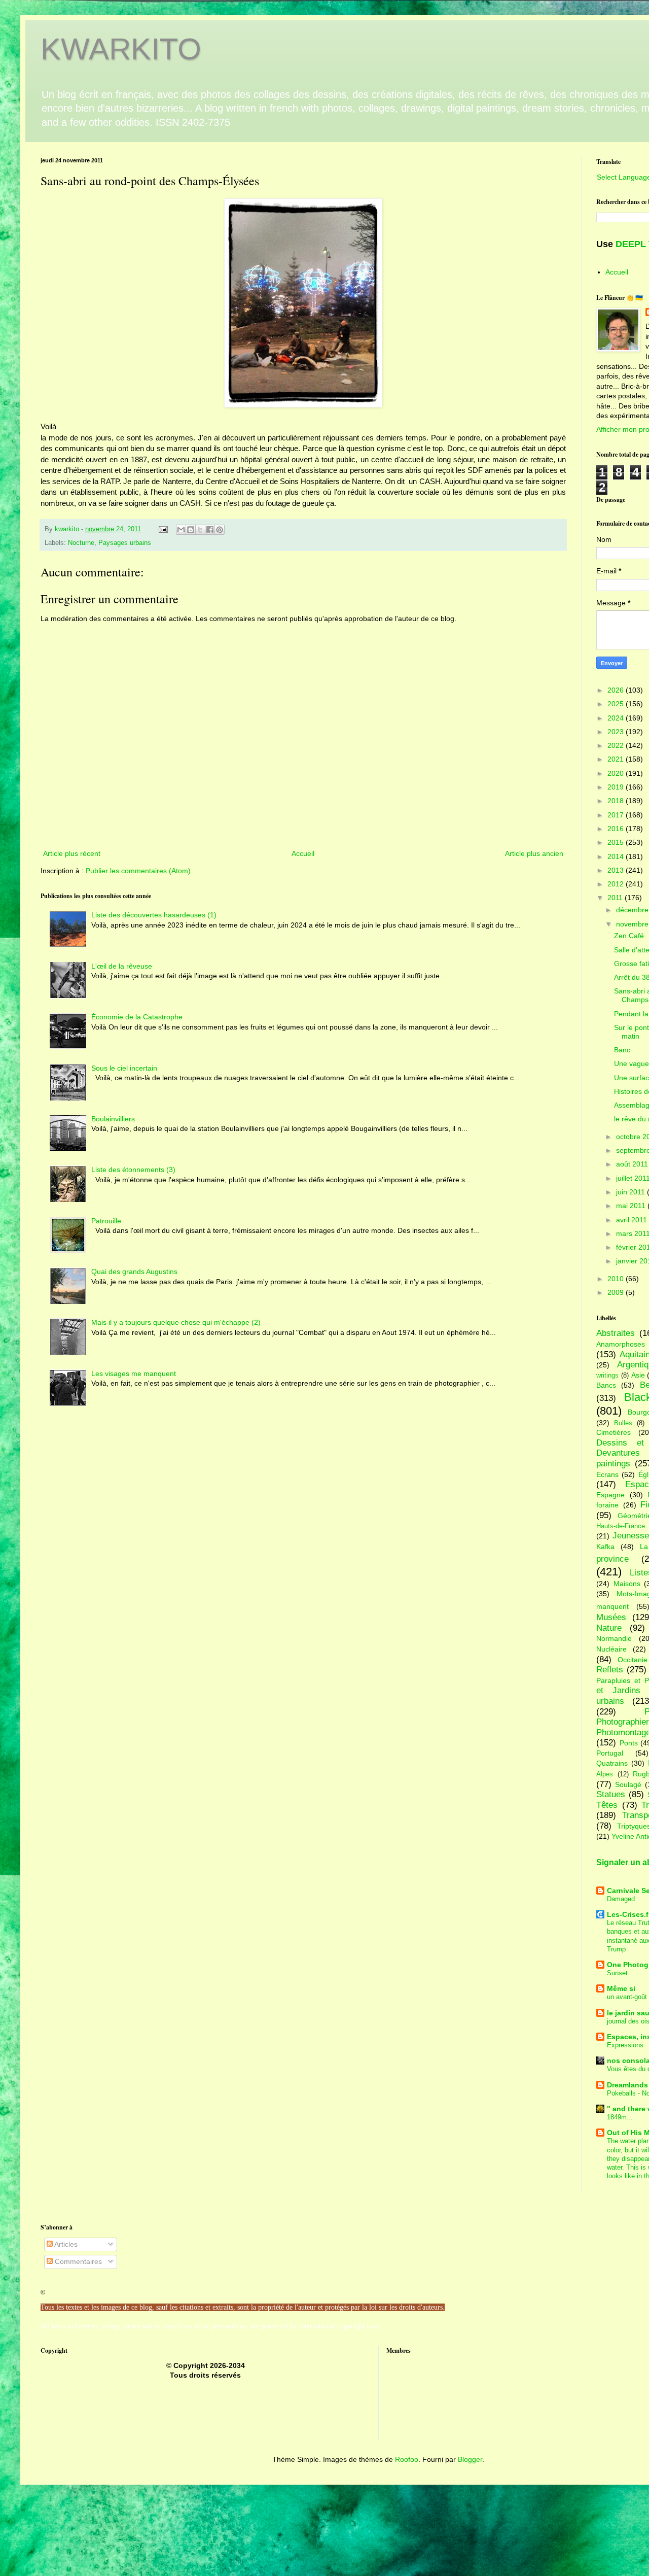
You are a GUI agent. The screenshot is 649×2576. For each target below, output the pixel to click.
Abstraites (616, 1333)
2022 (617, 745)
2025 (617, 704)
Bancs (606, 1385)
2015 (617, 842)
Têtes (607, 1805)
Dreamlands (627, 2085)
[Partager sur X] (200, 530)
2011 (616, 898)
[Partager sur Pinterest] (220, 530)
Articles (65, 2244)
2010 (617, 1279)
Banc (622, 1050)
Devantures (618, 1453)
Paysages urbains (125, 543)
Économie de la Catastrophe (137, 1017)
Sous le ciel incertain (124, 1068)
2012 (617, 884)
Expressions (625, 2045)
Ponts (629, 1743)
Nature (609, 1628)
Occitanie (633, 1660)
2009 (617, 1292)
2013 (617, 870)
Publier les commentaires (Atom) (138, 871)
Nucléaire (611, 1649)
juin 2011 (632, 1192)
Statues (611, 1794)
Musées (611, 1617)
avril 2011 (633, 1220)
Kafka (605, 1547)
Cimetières (614, 1432)
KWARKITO (121, 49)
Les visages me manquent (134, 1373)
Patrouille (106, 1221)
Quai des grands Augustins (134, 1272)
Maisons (627, 1584)
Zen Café (629, 936)
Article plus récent (72, 853)
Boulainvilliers (113, 1119)
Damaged (621, 1899)
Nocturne (81, 543)
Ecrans (607, 1474)
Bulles (623, 1423)
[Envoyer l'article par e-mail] (163, 529)
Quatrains (612, 1763)
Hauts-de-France (621, 1526)
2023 (617, 732)
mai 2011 (632, 1206)
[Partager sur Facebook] (210, 530)
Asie (638, 1375)
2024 (617, 718)
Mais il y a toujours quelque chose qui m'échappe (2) (176, 1322)
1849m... (620, 2117)
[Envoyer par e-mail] (181, 530)
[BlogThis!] (191, 530)
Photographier (623, 1722)
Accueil (303, 853)
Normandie (614, 1638)
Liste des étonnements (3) (133, 1170)
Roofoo (407, 2459)
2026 (617, 690)
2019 (617, 787)
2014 (617, 856)
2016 (617, 829)
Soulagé (628, 1784)
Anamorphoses (621, 1344)
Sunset (617, 1973)
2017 (617, 815)
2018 (617, 801)
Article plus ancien (534, 853)
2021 (617, 759)
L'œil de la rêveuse (122, 966)
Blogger (470, 2459)
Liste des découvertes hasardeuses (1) (154, 915)
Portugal (610, 1753)
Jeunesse (631, 1536)
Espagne (610, 1495)
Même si (621, 1988)
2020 (617, 773)
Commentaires (77, 2261)
